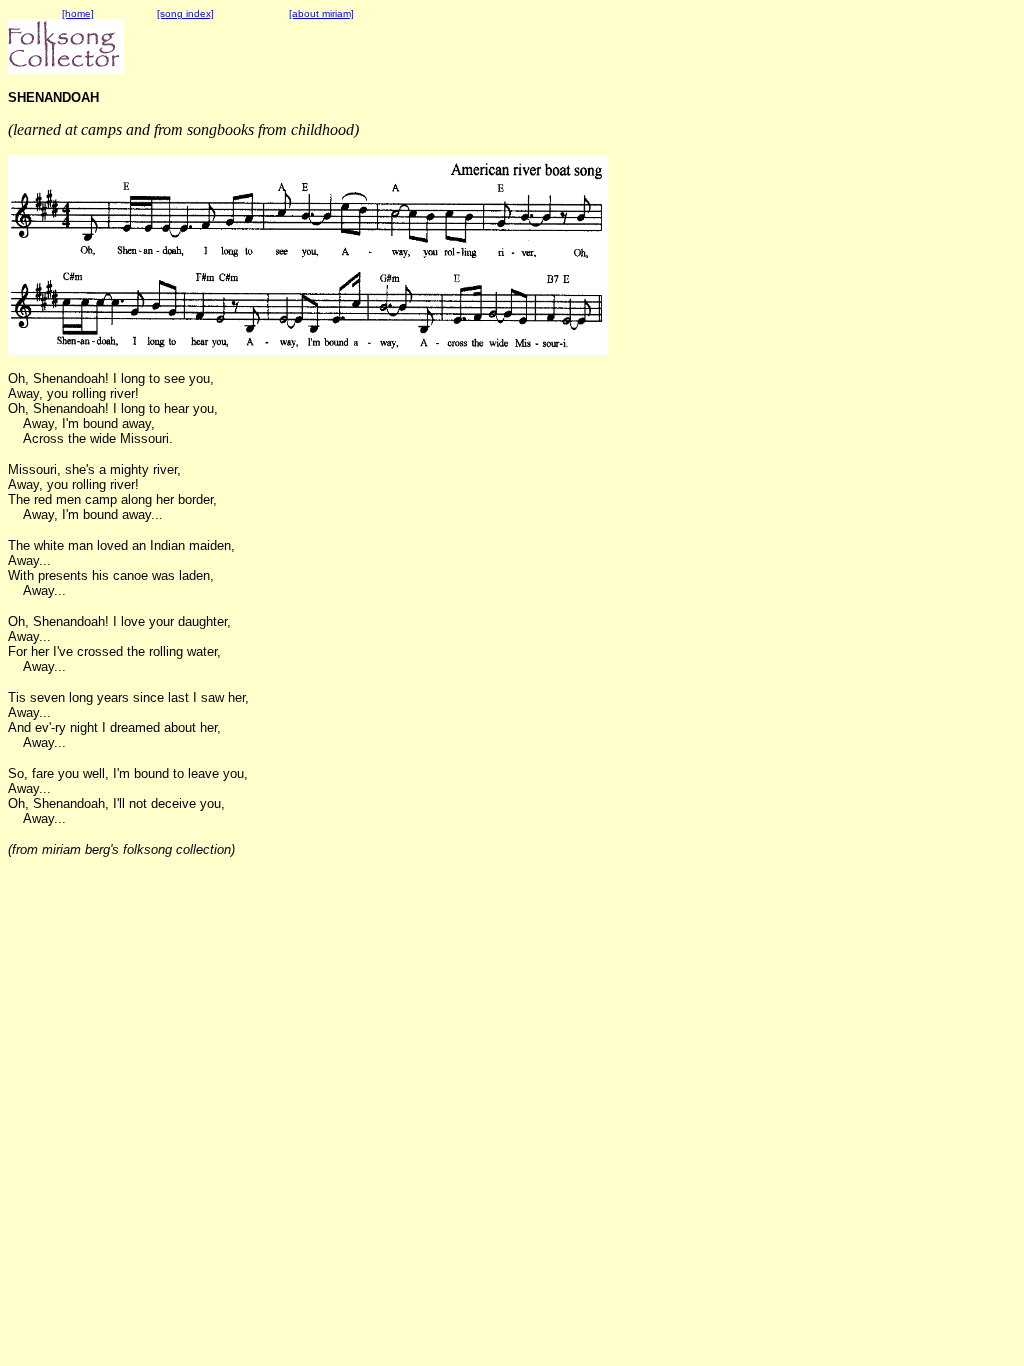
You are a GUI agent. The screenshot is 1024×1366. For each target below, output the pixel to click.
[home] (78, 13)
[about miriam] (321, 13)
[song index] (185, 13)
